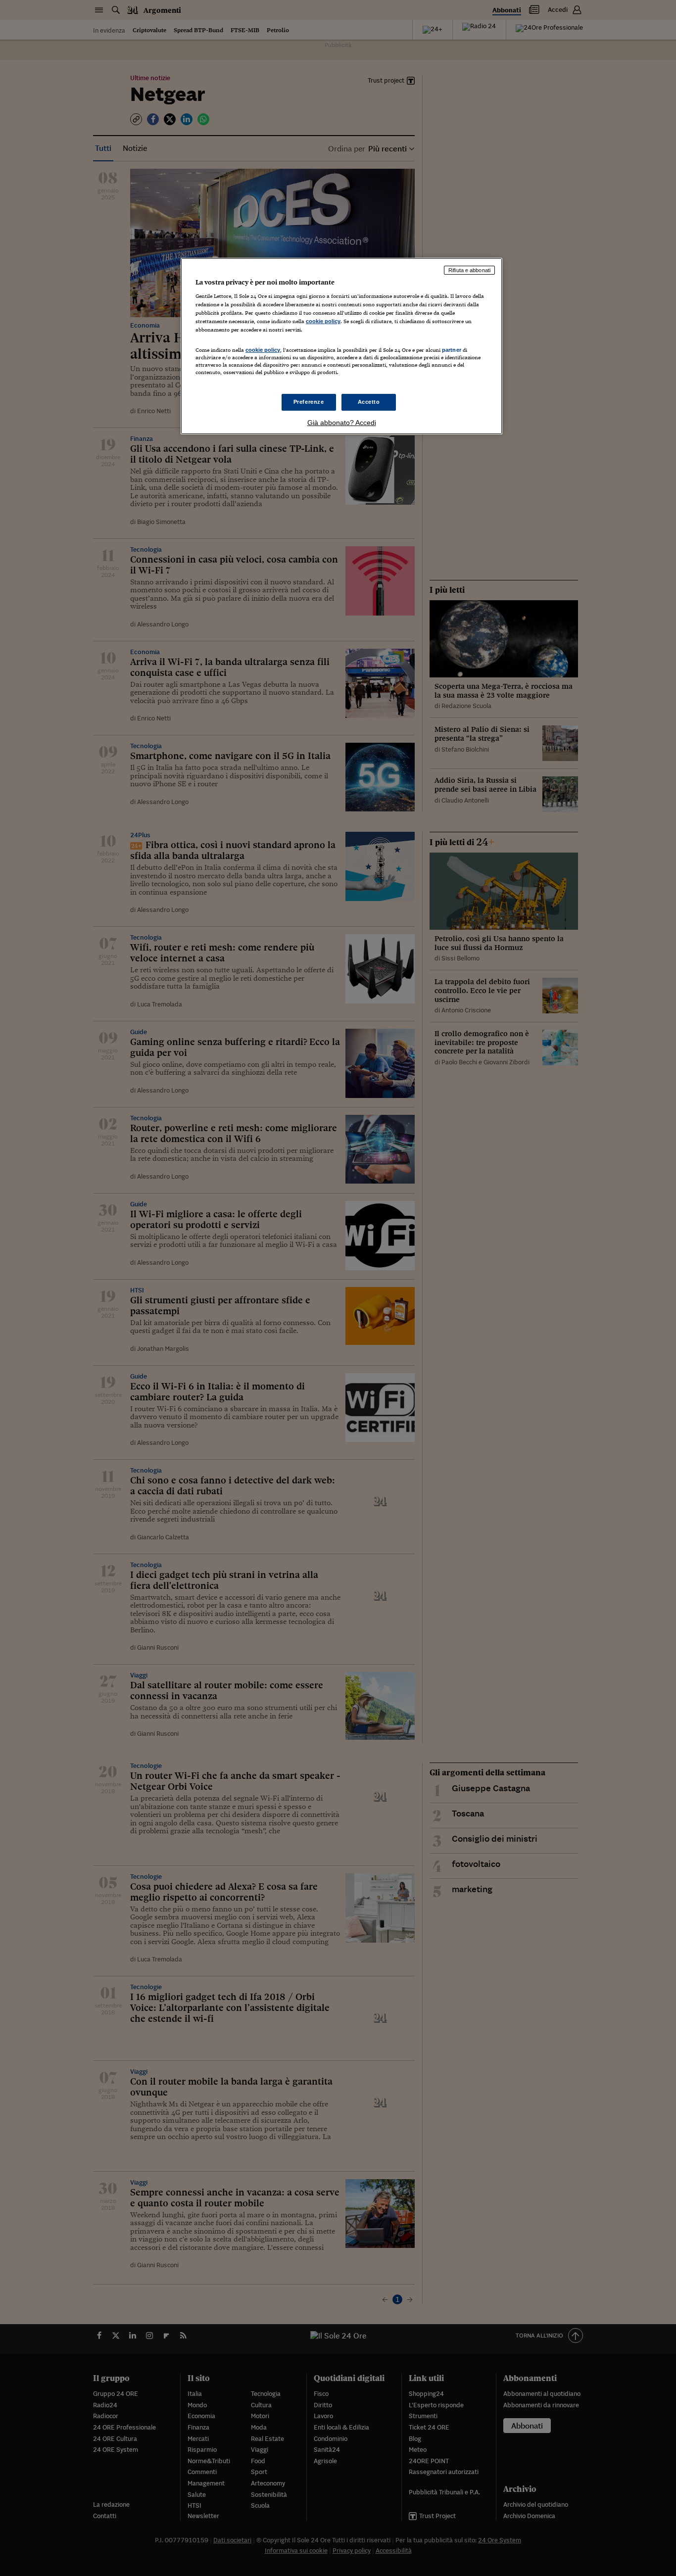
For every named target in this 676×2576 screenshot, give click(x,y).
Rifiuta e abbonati (469, 270)
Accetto (369, 402)
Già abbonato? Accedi (342, 423)
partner (452, 350)
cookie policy (323, 321)
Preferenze (309, 402)
